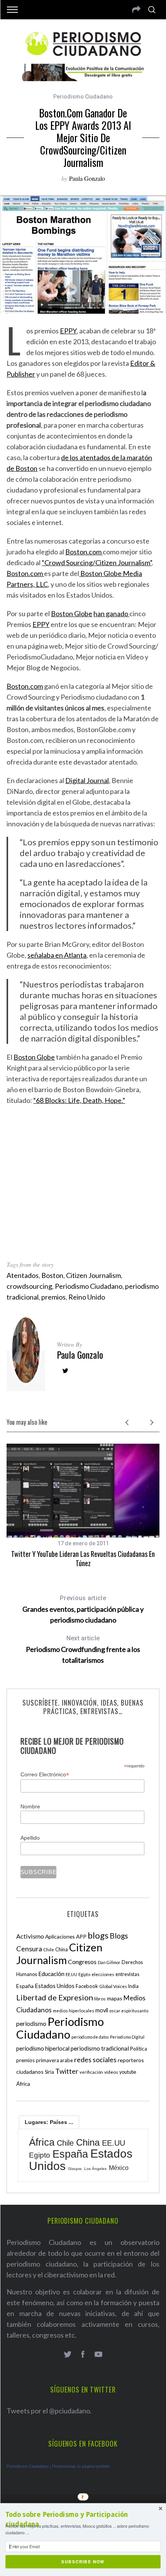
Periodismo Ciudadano (83, 97)
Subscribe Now (83, 2562)
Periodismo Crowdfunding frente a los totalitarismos (83, 1649)
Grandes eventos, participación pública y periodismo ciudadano (83, 1609)
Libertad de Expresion (55, 1997)
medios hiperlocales (74, 2011)
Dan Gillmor (109, 1962)
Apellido (30, 1838)
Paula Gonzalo (87, 178)
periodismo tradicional (100, 2048)
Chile (49, 1949)
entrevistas (127, 1974)
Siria (49, 2072)
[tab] (49, 2122)
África (23, 2084)
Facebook (87, 1986)
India (133, 1986)
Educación (51, 1974)
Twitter (67, 2071)
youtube (128, 2072)
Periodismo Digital (127, 2037)
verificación (91, 2072)
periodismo (31, 2024)
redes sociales (95, 2059)
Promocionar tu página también (81, 2466)
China (62, 1949)
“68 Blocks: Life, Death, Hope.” (79, 1100)
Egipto (84, 1974)
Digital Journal (87, 780)
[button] (83, 2520)
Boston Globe (72, 613)
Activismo (30, 1936)
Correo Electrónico (45, 1775)
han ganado (111, 613)
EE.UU (71, 1974)
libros (100, 1999)
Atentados (23, 1275)
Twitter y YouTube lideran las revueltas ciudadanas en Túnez (83, 1558)
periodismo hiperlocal (43, 2048)
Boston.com (84, 552)
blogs (98, 1935)
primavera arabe (54, 2060)
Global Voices (113, 1986)
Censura (29, 1949)
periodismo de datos (90, 2037)
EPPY (68, 331)
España (25, 1986)
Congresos (82, 1962)
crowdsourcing (29, 1286)
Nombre (30, 1806)
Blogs (119, 1936)
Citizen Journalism (93, 1275)
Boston (26, 468)
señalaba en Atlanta (57, 955)
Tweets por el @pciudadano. (49, 2411)
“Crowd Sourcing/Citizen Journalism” (97, 562)
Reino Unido (87, 1297)
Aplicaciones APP (66, 1936)
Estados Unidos (55, 1986)
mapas (115, 1998)
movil (102, 2010)
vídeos (111, 2072)
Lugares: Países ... (49, 2122)
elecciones (103, 1974)
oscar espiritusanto (129, 2011)
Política (139, 2049)
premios (53, 1297)
